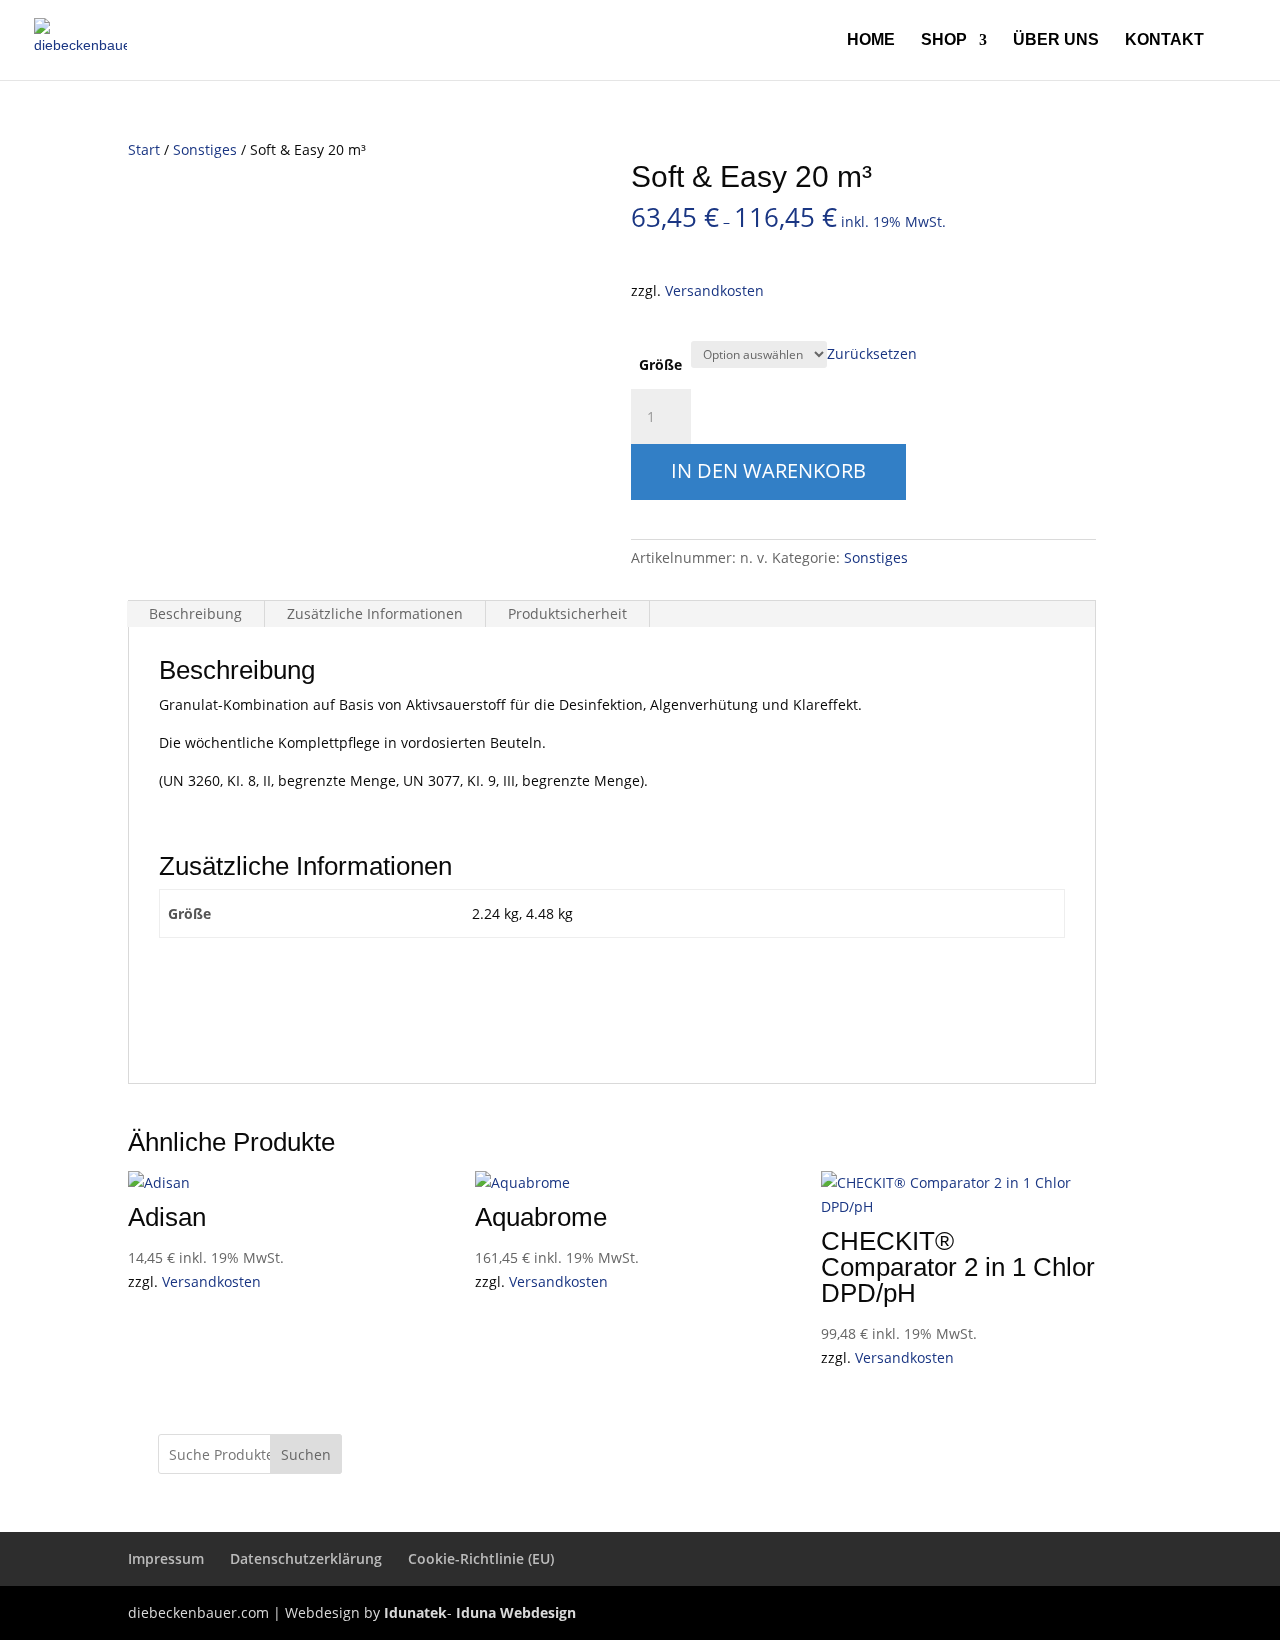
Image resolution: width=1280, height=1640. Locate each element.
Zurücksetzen (872, 353)
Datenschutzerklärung (306, 1558)
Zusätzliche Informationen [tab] (375, 613)
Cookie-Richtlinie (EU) (481, 1558)
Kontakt (1164, 40)
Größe (660, 364)
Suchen (306, 1454)
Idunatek (415, 1612)
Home (871, 40)
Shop (944, 40)
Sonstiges (205, 149)
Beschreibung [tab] (195, 613)
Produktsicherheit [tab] (567, 613)
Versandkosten (714, 290)
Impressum (166, 1558)
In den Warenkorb (768, 470)
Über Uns (1056, 40)
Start (144, 149)
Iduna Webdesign (516, 1612)
